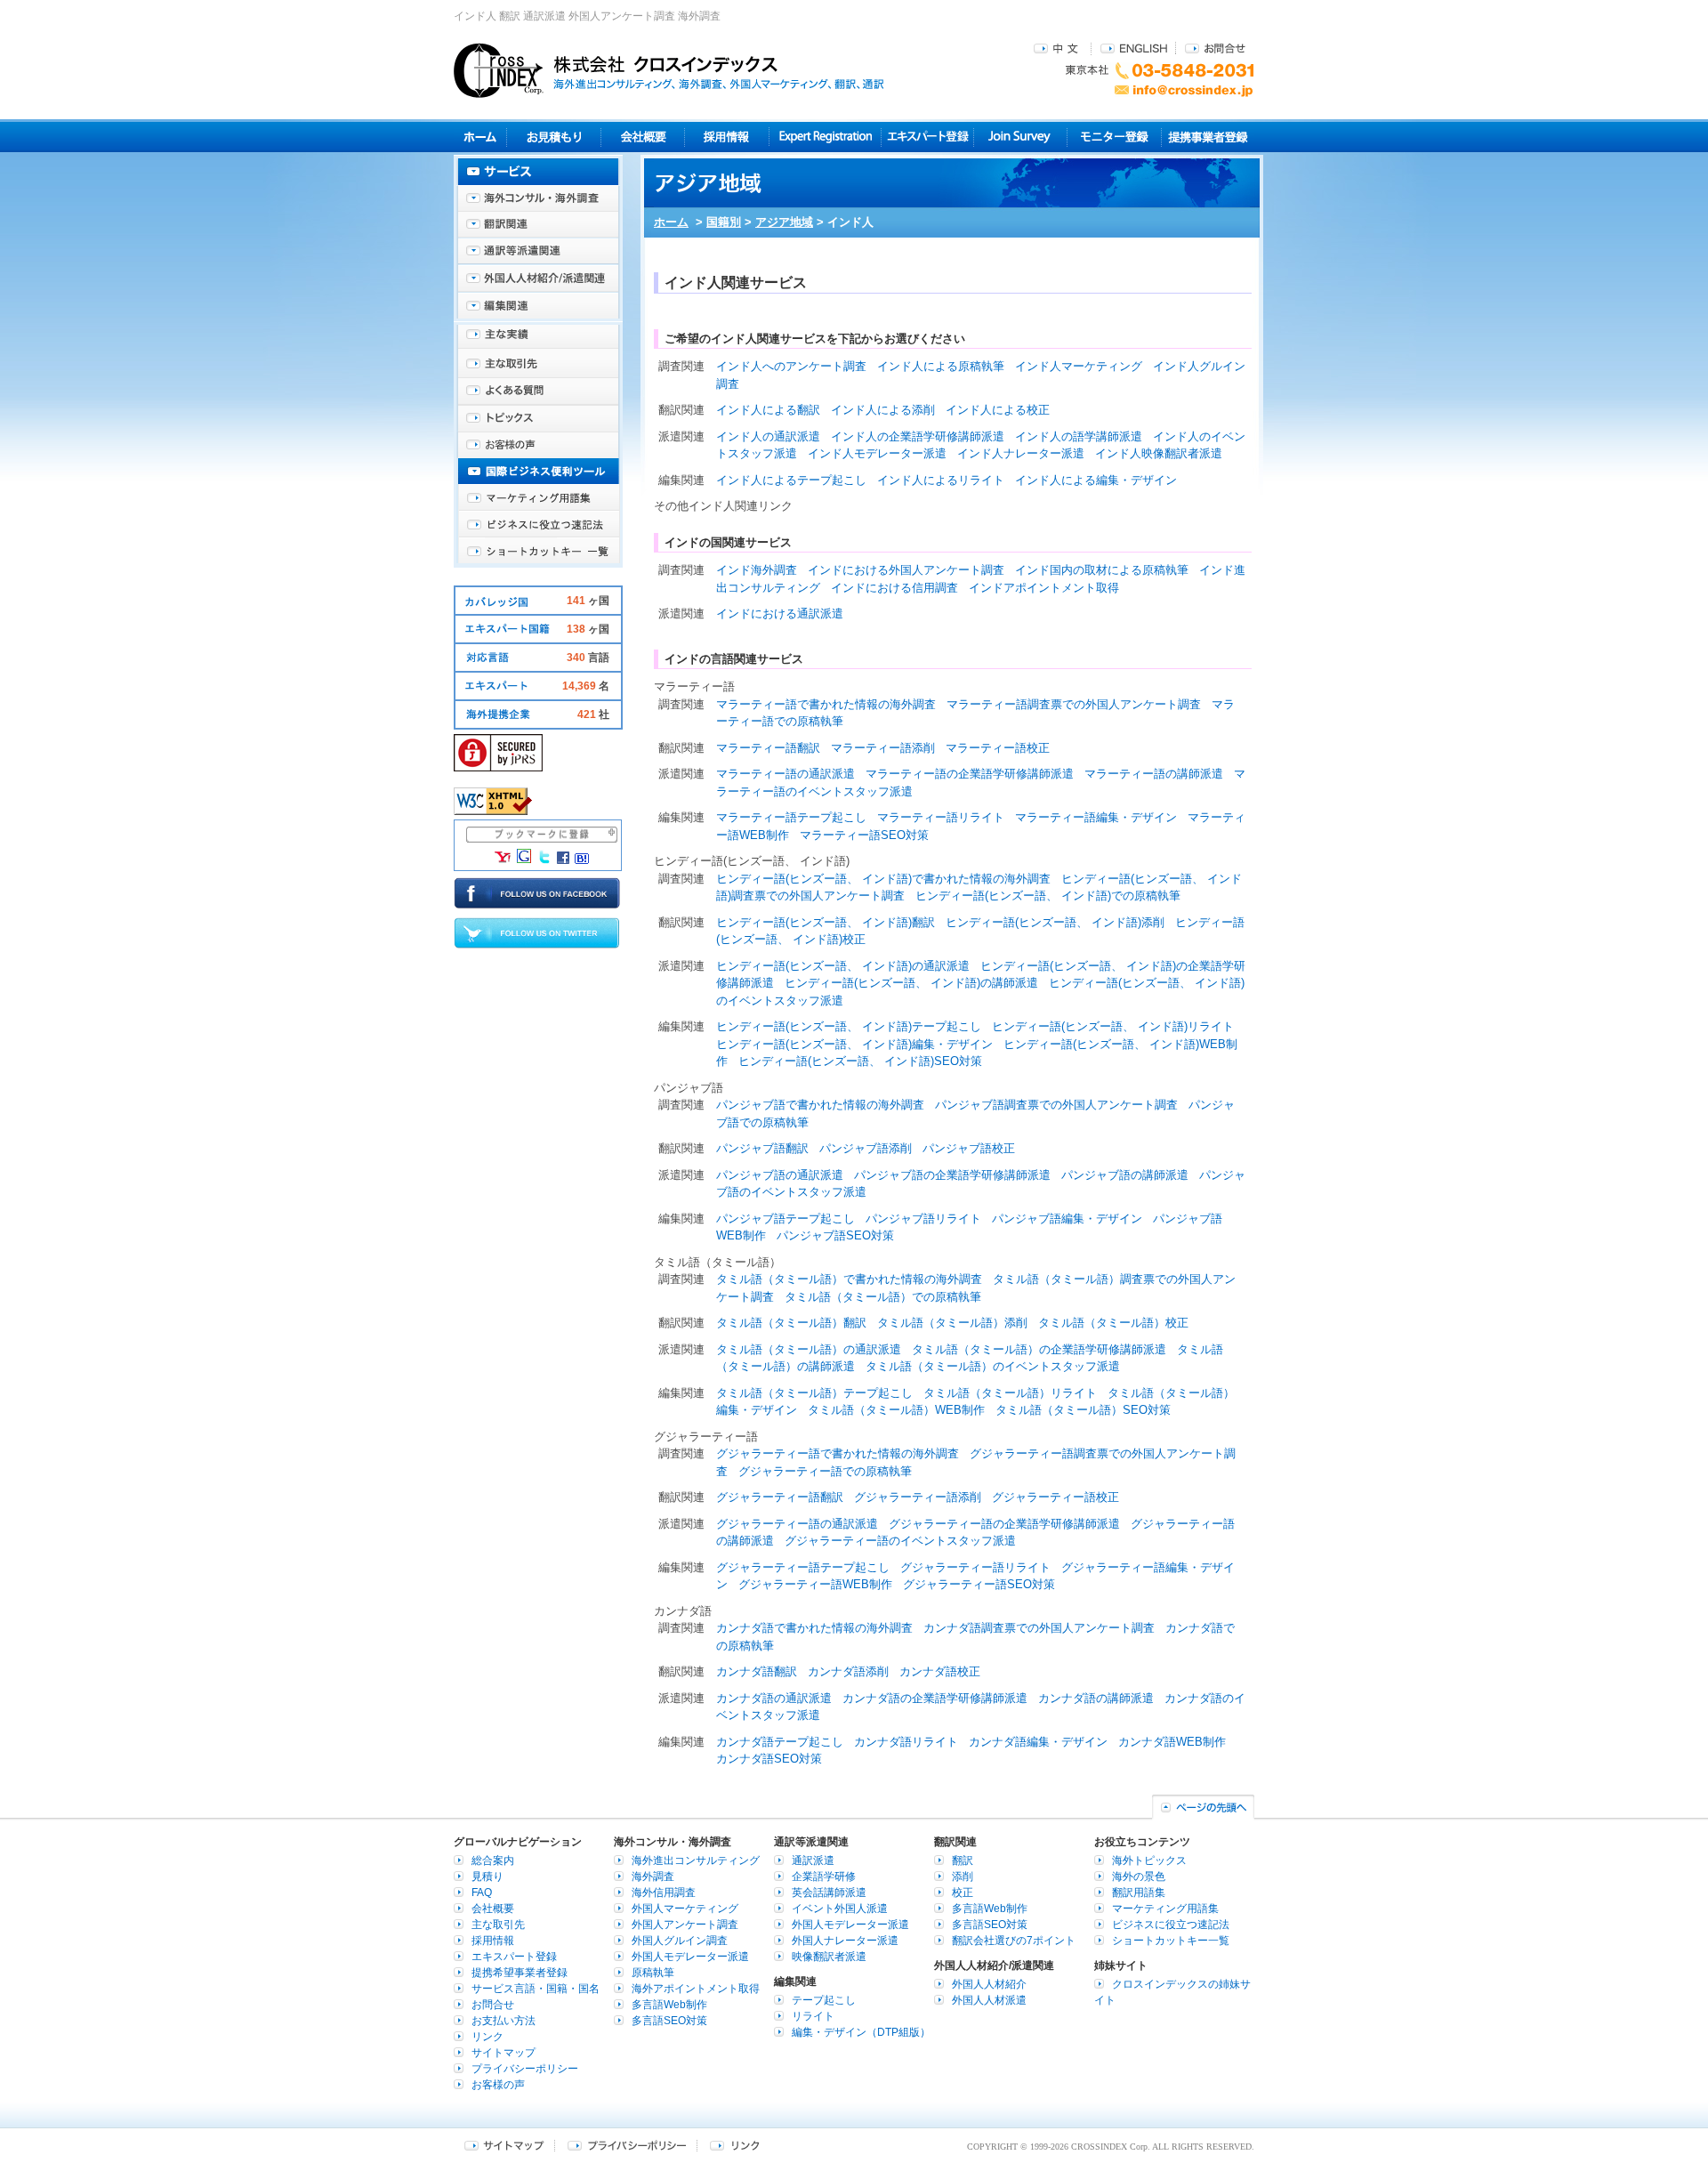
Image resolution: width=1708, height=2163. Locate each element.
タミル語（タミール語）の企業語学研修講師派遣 (1039, 1349)
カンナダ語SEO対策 (769, 1759)
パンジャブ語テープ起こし (786, 1219)
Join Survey (1021, 137)
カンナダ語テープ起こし (780, 1742)
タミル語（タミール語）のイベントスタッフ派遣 (993, 1366)
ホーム (671, 222)
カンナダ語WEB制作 (1172, 1742)
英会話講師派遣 (829, 1893)
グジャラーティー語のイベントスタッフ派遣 (900, 1541)
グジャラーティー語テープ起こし (803, 1567)
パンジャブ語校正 (969, 1148)
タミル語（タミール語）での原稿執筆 (883, 1297)
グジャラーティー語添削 (918, 1497)
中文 (1058, 48)
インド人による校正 (998, 410)
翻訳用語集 (1139, 1893)
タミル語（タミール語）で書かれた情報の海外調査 (849, 1279)
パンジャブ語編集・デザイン (1067, 1219)
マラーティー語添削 (883, 748)
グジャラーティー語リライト (975, 1567)
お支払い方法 (504, 2021)
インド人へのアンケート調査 (791, 366)
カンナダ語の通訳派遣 (774, 1698)
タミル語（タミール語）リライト (1010, 1393)
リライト (813, 2016)
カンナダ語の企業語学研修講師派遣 (935, 1698)
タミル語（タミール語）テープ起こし (814, 1393)
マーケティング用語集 (538, 498)
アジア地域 (784, 222)
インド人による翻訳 (768, 410)
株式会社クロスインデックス (669, 70)
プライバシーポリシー (525, 2069)
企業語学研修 (824, 1876)
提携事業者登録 (1208, 137)
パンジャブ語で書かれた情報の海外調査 (820, 1105)
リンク (487, 2037)
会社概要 (643, 137)
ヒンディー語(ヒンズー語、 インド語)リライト (1113, 1026)
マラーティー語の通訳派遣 (786, 774)
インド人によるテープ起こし (791, 480)
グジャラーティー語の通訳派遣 (797, 1524)
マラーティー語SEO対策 (864, 835)
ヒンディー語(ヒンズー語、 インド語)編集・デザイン (854, 1044)
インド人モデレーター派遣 (877, 453)
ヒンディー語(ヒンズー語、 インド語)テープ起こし (849, 1026)
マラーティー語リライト (941, 817)
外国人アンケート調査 (685, 1925)
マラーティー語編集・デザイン (1096, 817)
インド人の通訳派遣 (768, 436)
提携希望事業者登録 (520, 1973)
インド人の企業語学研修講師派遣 (918, 436)
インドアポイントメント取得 (1044, 588)
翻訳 (963, 1860)
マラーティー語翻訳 (768, 748)
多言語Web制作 (669, 2005)
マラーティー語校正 (998, 748)
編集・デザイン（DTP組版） (861, 2032)
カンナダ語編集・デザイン (1038, 1742)
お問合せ (1215, 48)
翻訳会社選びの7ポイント (1014, 1941)
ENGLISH (1134, 48)
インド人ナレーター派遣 (1021, 453)
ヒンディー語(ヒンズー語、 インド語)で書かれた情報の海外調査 (883, 879)
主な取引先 (538, 365)
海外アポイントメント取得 (696, 1989)
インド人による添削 (883, 410)
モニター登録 (1114, 137)
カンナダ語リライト (906, 1742)
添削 (963, 1876)
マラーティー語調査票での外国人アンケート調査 (1074, 704)
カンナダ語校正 (940, 1671)
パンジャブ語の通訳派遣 (780, 1175)
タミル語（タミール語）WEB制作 (896, 1410)
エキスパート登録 (927, 137)
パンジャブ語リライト (923, 1219)
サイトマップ (504, 2053)
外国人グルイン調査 (680, 1941)
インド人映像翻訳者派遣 (1159, 453)
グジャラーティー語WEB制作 (815, 1584)
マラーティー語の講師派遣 (1154, 774)
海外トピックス (538, 418)
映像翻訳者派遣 (829, 1957)
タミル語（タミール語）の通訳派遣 (809, 1349)
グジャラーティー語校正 (1055, 1497)
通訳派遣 (813, 1860)
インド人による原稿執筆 (941, 366)
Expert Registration (825, 137)
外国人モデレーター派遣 (690, 1957)
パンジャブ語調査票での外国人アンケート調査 (1056, 1105)
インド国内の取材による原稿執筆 (1102, 570)
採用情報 (727, 137)
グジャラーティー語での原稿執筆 (825, 1471)
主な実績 (538, 338)
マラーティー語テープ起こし (791, 817)
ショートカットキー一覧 (538, 552)
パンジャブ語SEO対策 (835, 1235)
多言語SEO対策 (669, 2021)
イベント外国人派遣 (840, 1909)
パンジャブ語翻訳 (762, 1148)
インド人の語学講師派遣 (1079, 436)
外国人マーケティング (685, 1909)
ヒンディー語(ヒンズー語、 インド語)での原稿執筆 (1048, 896)
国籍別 (724, 222)
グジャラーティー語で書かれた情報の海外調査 (838, 1453)
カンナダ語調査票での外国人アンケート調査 (1039, 1628)
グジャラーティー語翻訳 (780, 1497)
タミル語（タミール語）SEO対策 (1083, 1410)
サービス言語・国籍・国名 (536, 1989)
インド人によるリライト (941, 480)
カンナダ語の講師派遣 (1096, 1698)
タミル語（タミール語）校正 (1113, 1323)
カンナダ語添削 (848, 1671)
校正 (963, 1893)
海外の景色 (1139, 1876)
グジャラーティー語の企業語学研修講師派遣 (1004, 1524)
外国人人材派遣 (989, 2000)
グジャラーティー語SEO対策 (979, 1584)
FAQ (482, 1893)
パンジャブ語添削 (866, 1148)
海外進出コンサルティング (696, 1860)
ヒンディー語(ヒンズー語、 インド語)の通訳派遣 (843, 966)
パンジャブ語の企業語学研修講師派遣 (952, 1175)
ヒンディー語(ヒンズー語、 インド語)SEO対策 (860, 1061)
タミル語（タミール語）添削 (952, 1323)
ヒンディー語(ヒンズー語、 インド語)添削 (1055, 922)
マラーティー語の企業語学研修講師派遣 (970, 774)
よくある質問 (538, 391)
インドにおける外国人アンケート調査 (906, 570)
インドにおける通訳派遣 (780, 613)
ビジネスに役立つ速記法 (538, 525)
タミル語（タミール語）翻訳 (791, 1323)
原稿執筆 (653, 1973)
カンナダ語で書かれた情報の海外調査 (814, 1628)
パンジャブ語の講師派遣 (1125, 1175)
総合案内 (493, 1860)
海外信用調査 (664, 1893)
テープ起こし (824, 2000)
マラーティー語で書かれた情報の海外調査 (826, 704)
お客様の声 (538, 445)
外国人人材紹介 (989, 1984)
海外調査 (653, 1876)
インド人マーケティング (1079, 366)
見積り (554, 137)
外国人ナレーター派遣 (845, 1941)
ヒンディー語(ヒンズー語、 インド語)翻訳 (826, 922)
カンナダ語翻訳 (757, 1671)
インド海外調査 (757, 570)
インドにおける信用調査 (894, 588)
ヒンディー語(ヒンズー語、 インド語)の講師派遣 (911, 983)
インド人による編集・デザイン (1096, 480)
